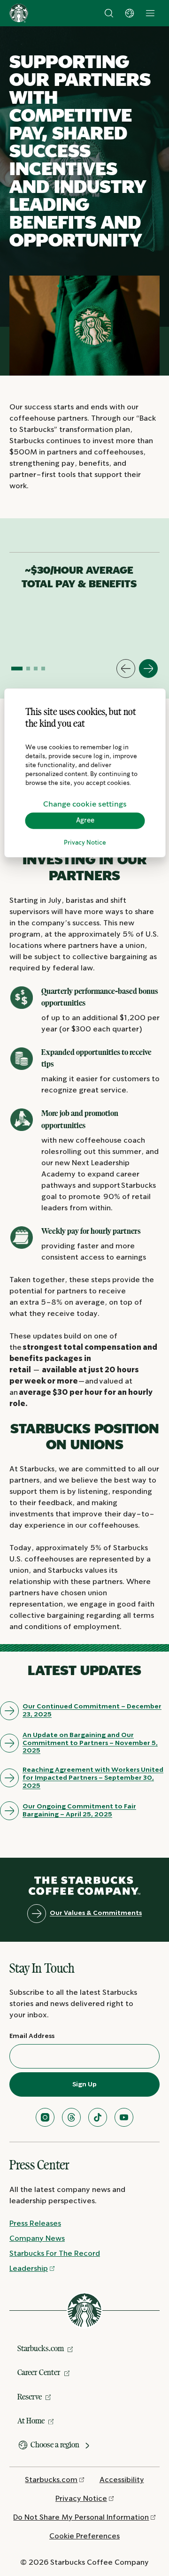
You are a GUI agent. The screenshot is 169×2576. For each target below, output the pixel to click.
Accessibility (122, 2480)
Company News (37, 2239)
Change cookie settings (85, 804)
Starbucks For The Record (55, 2254)
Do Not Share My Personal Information (81, 2518)
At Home (31, 2421)
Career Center (39, 2372)
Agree (85, 821)
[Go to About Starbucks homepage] (19, 13)
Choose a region (55, 2445)
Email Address (32, 2036)
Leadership (29, 2269)
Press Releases (35, 2224)
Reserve (30, 2397)
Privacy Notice (85, 843)
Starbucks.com (41, 2348)
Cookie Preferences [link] (84, 2536)
